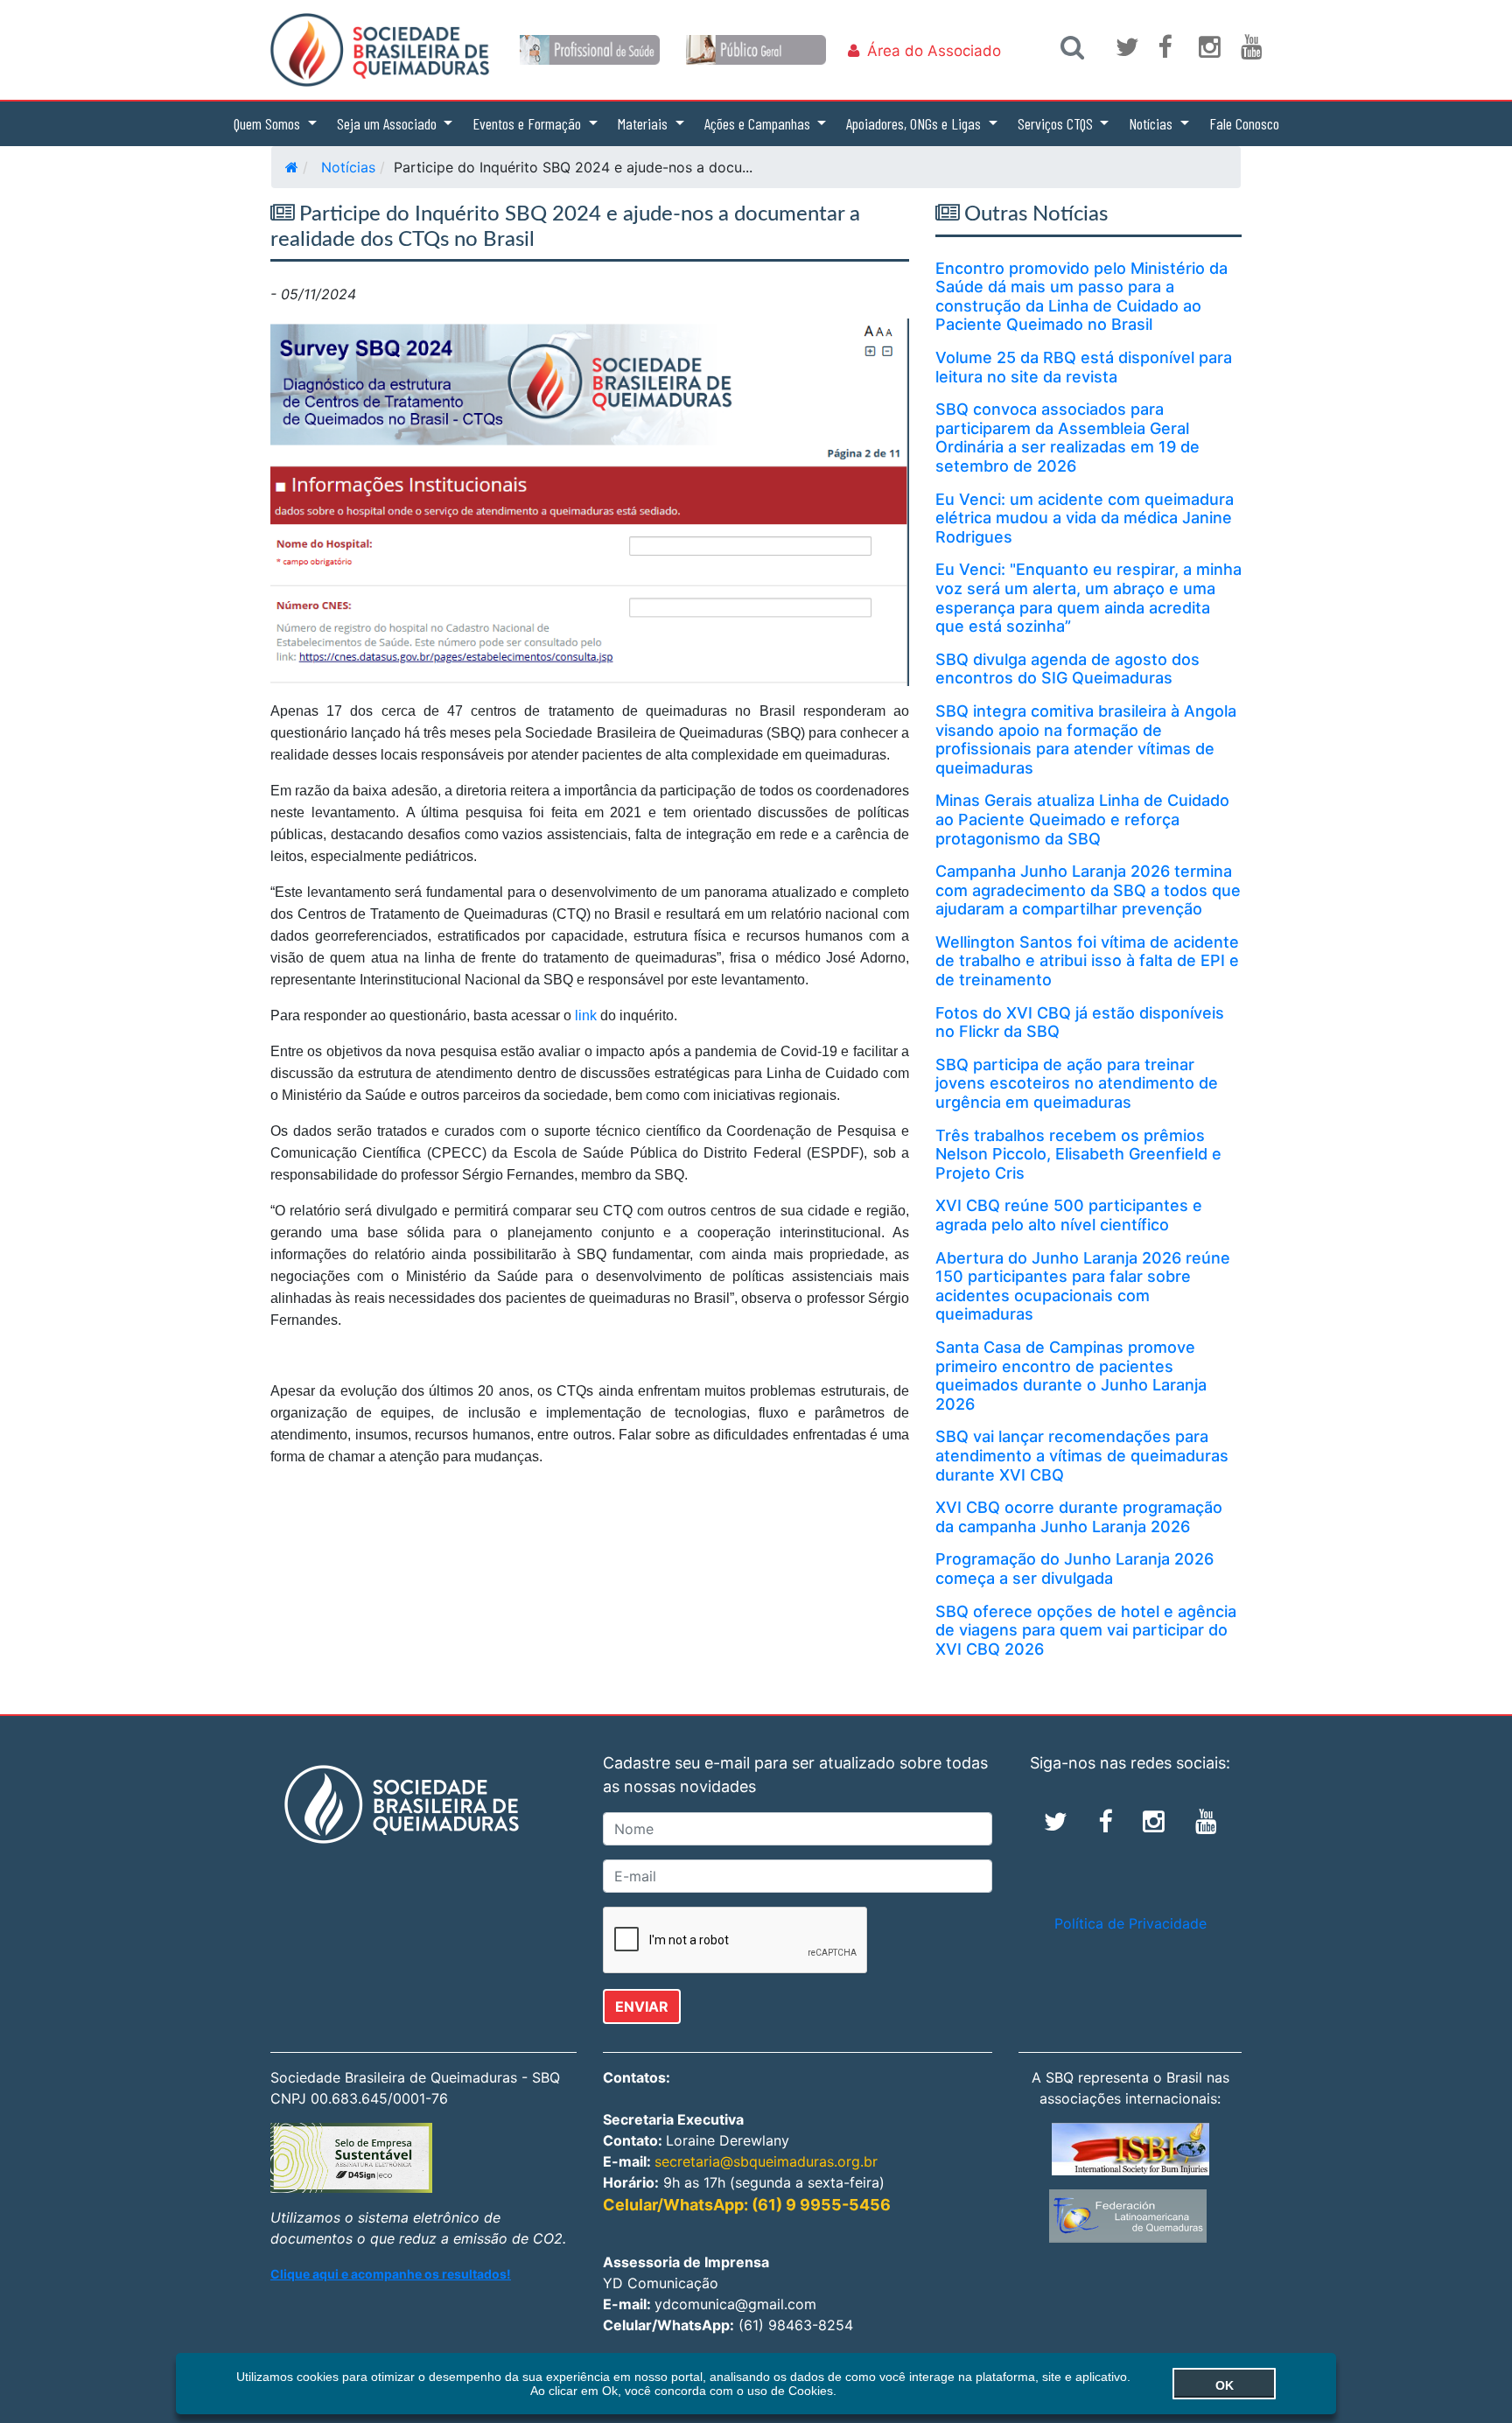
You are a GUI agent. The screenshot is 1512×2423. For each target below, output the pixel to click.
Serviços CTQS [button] (1057, 123)
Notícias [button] (1152, 123)
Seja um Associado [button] (388, 123)
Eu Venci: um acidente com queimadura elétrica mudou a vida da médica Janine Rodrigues (1085, 518)
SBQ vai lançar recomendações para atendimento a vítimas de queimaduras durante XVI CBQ (1082, 1455)
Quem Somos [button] (269, 123)
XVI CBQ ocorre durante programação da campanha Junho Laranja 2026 (1079, 1517)
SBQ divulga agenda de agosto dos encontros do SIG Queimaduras (1067, 669)
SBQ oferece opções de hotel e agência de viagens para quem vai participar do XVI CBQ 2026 (1086, 1630)
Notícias (348, 167)
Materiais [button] (644, 123)
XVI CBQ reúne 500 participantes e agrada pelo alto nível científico (1069, 1215)
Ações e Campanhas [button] (759, 123)
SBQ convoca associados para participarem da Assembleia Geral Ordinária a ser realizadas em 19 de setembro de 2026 (1067, 438)
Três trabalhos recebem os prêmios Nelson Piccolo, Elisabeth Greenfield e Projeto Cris (1078, 1154)
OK (1225, 2385)
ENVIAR (642, 2006)
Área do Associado (934, 51)
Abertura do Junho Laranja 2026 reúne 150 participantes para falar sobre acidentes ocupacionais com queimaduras (1083, 1286)
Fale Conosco (1244, 123)
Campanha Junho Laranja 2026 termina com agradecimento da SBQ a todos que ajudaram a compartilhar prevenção (1088, 890)
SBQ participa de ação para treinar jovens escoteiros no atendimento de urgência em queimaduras (1077, 1083)
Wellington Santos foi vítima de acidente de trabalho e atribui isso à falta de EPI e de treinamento (1087, 961)
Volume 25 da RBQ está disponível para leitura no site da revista (1084, 367)
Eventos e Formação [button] (528, 123)
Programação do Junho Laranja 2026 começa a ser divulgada (1074, 1569)
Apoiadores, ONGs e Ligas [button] (915, 123)
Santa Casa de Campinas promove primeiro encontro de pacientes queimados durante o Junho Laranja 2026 (1071, 1376)
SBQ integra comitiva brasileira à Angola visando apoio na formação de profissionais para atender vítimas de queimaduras (1086, 739)
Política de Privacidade (1130, 1923)
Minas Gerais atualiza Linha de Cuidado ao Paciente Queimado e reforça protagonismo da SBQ (1082, 819)
